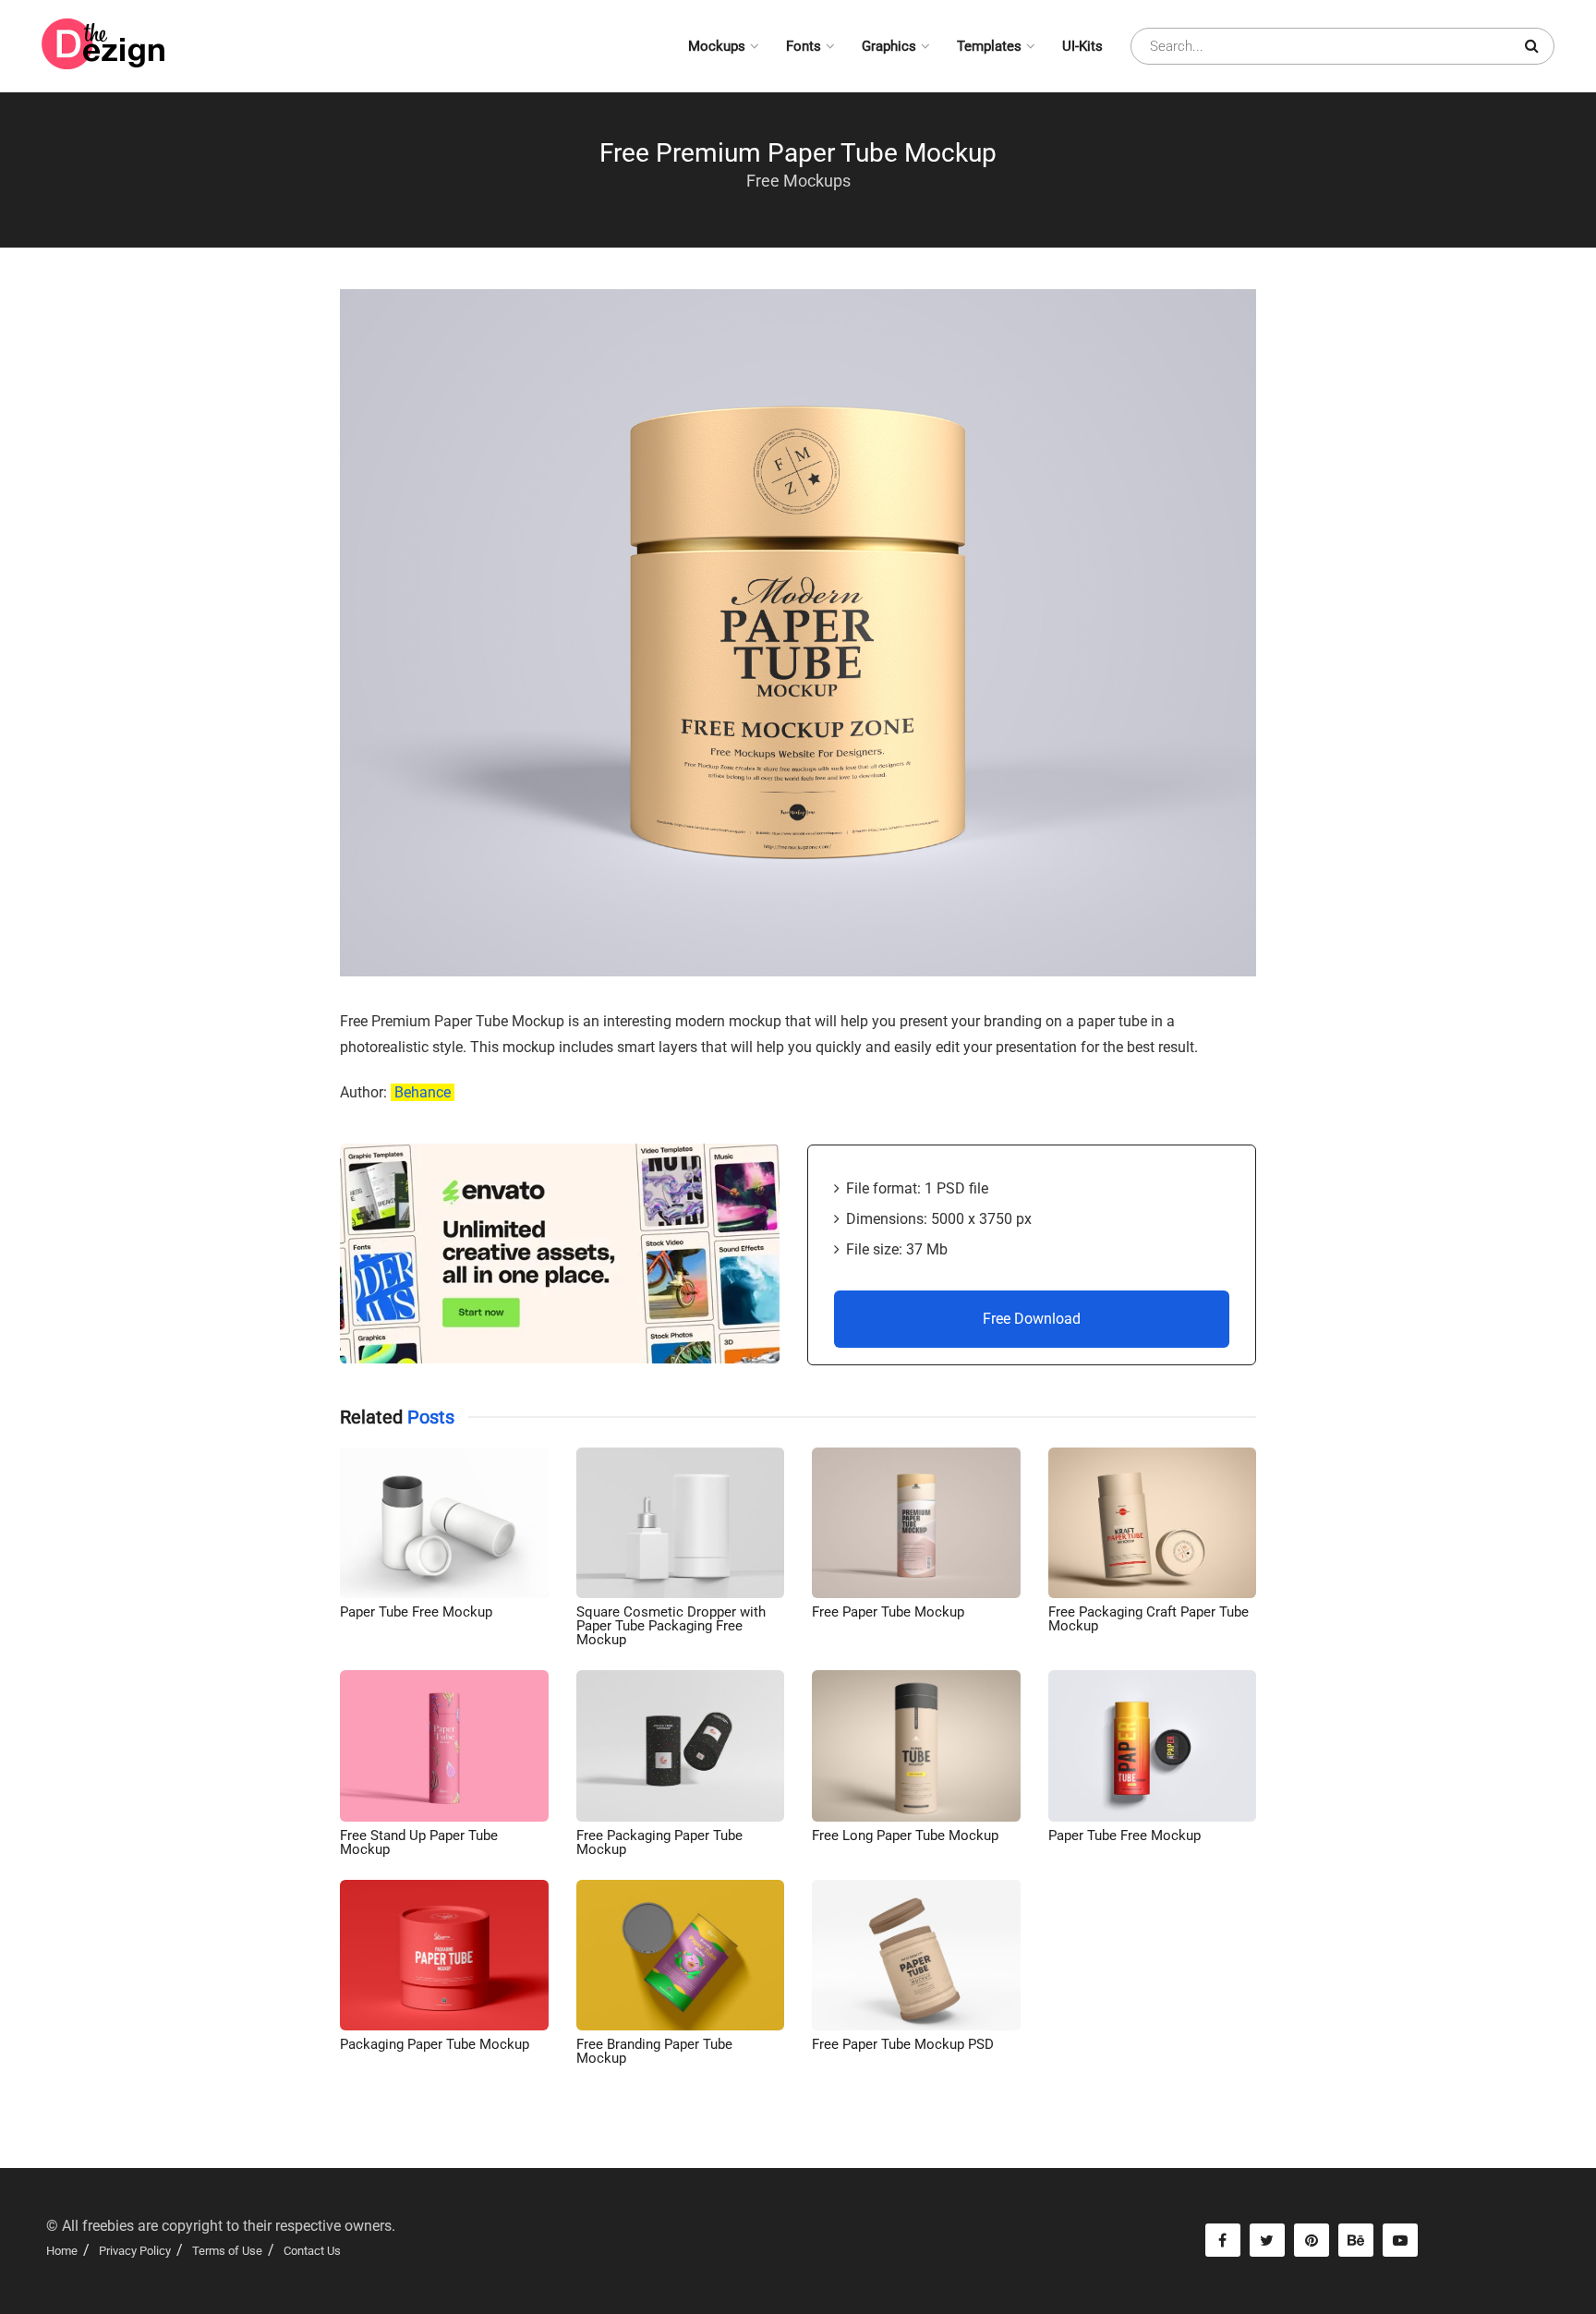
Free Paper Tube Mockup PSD (903, 2044)
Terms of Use (227, 2251)
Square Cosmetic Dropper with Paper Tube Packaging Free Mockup (671, 1626)
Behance (423, 1092)
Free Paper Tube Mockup (888, 1612)
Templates (989, 46)
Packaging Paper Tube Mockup (435, 2044)
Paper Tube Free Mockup (416, 1612)
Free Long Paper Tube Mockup (905, 1835)
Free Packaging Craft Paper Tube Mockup (1149, 1619)
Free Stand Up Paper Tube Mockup (419, 1842)
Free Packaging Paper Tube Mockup (659, 1842)
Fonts (804, 46)
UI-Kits (1082, 46)
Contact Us (312, 2251)
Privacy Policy (135, 2251)
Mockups (717, 46)
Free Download (1032, 1319)
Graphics (889, 46)
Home (62, 2251)
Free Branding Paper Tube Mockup (654, 2051)
